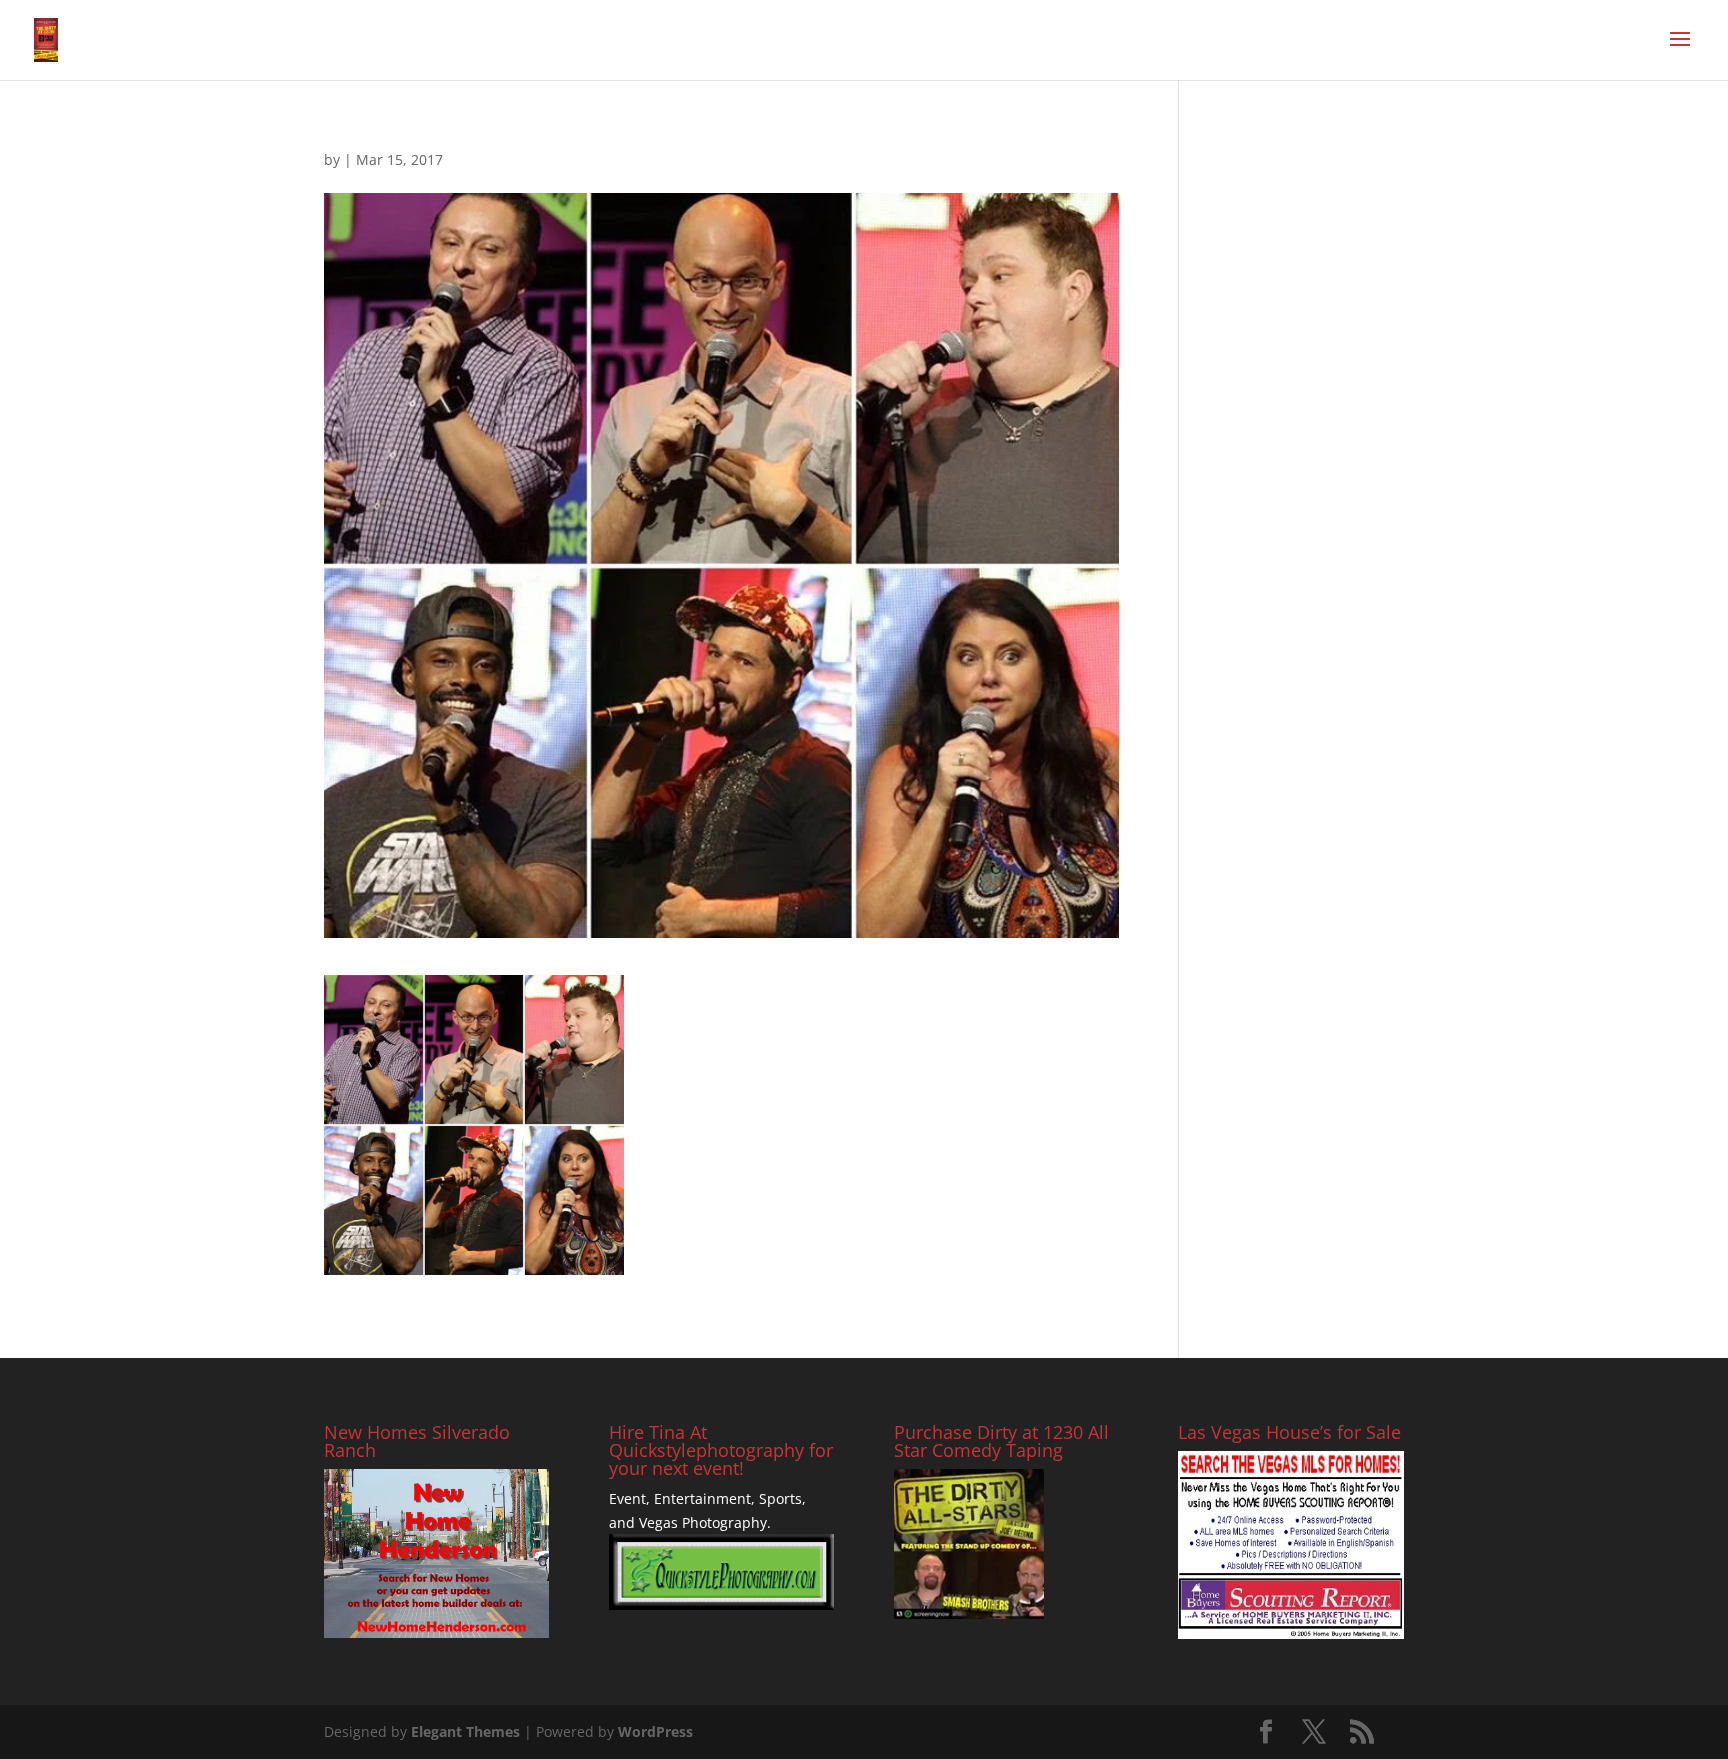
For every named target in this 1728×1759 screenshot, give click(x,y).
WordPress (655, 1731)
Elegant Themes (465, 1731)
